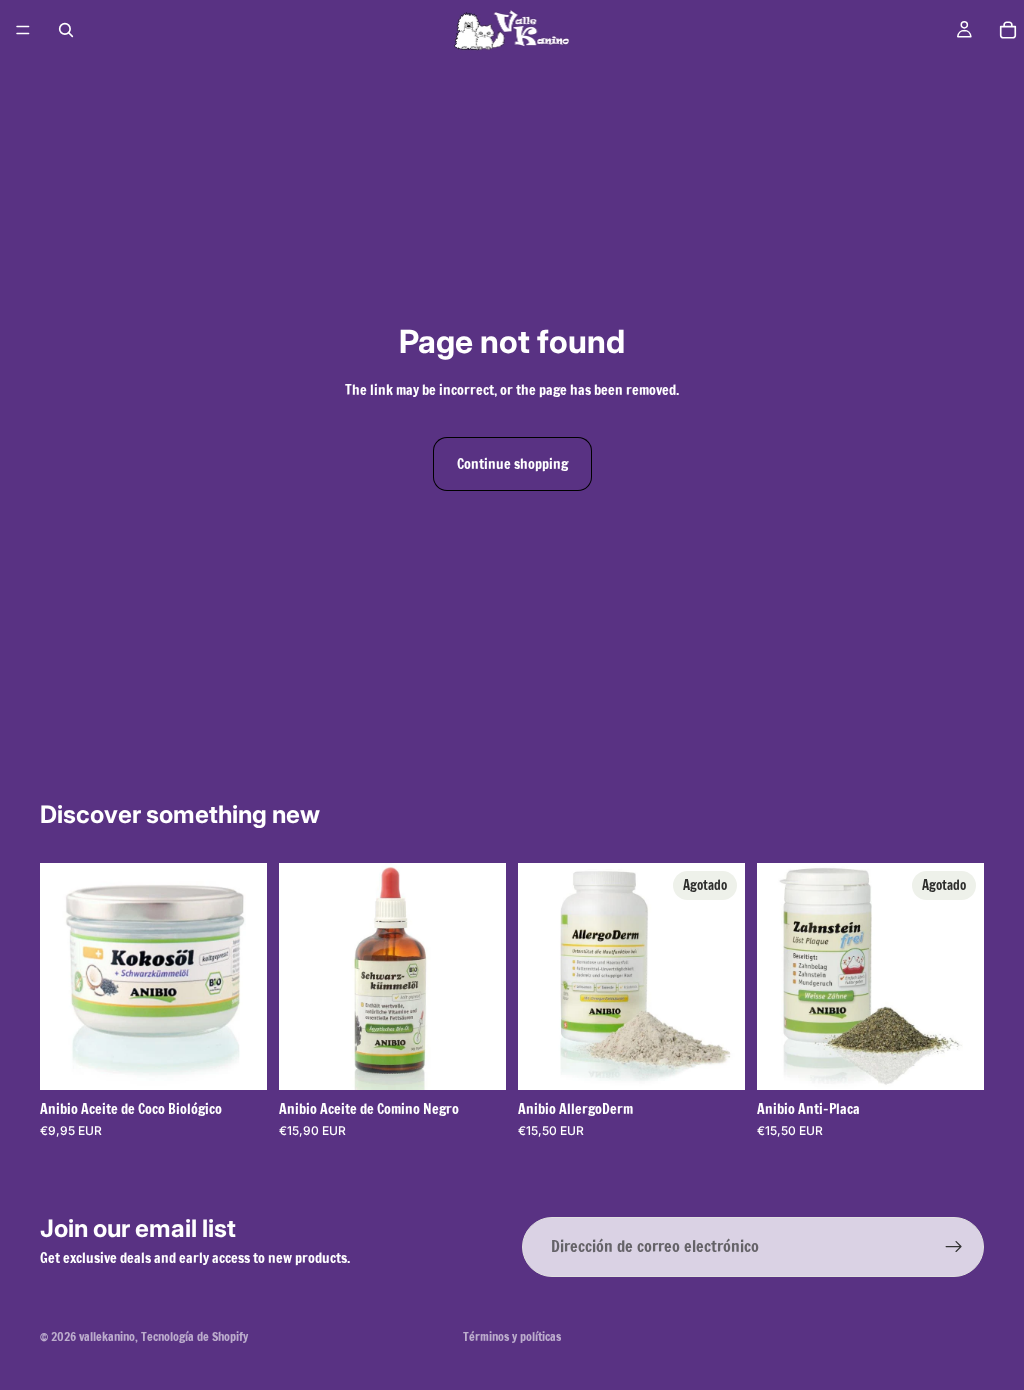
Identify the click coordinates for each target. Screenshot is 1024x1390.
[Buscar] (66, 30)
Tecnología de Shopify (194, 1336)
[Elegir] (236, 1059)
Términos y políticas (512, 1336)
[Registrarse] (954, 1247)
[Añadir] (475, 1059)
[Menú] (23, 30)
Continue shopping (512, 464)
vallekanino (107, 1336)
